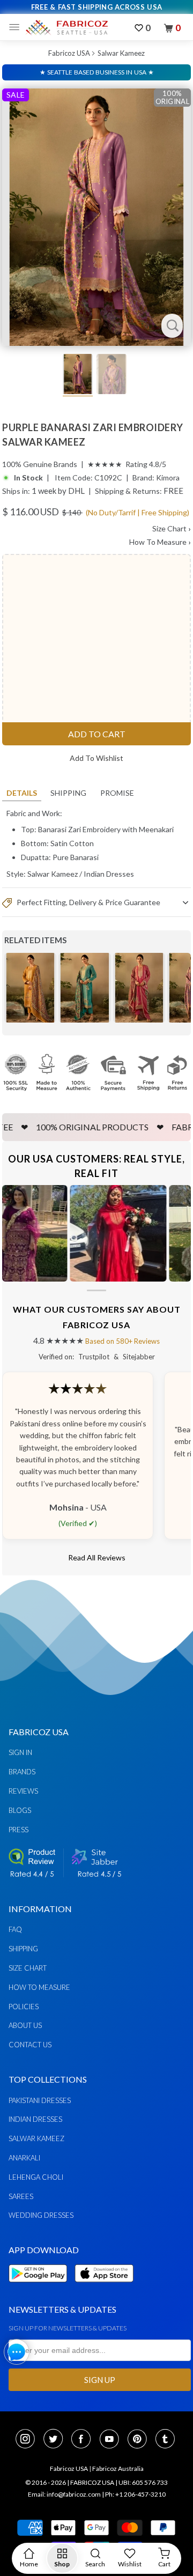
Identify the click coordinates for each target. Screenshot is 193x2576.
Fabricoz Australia (118, 2468)
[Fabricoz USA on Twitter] (56, 2440)
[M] (17, 27)
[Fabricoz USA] (66, 27)
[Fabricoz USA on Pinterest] (140, 2440)
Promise (117, 793)
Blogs (20, 1810)
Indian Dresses (109, 874)
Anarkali (24, 2158)
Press (18, 1830)
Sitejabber (139, 1357)
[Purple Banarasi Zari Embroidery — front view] (96, 217)
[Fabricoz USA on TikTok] (166, 2440)
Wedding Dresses (41, 2215)
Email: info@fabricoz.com (64, 2494)
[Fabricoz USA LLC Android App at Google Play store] (41, 2288)
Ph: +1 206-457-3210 (135, 2494)
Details (22, 793)
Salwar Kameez (121, 53)
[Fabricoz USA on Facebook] (84, 2440)
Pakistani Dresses (40, 2100)
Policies (24, 2007)
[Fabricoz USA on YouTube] (113, 2440)
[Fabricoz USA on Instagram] (28, 2440)
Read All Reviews (97, 1557)
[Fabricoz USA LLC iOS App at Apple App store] (104, 2288)
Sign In (20, 1752)
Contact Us (30, 2045)
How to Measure (39, 1987)
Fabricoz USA (69, 53)
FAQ (15, 1929)
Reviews (23, 1791)
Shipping (68, 793)
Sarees (21, 2196)
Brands (22, 1772)
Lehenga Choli (36, 2177)
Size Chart (172, 528)
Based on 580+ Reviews (123, 1341)
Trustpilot (94, 1357)
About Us (25, 2025)
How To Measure (160, 542)
